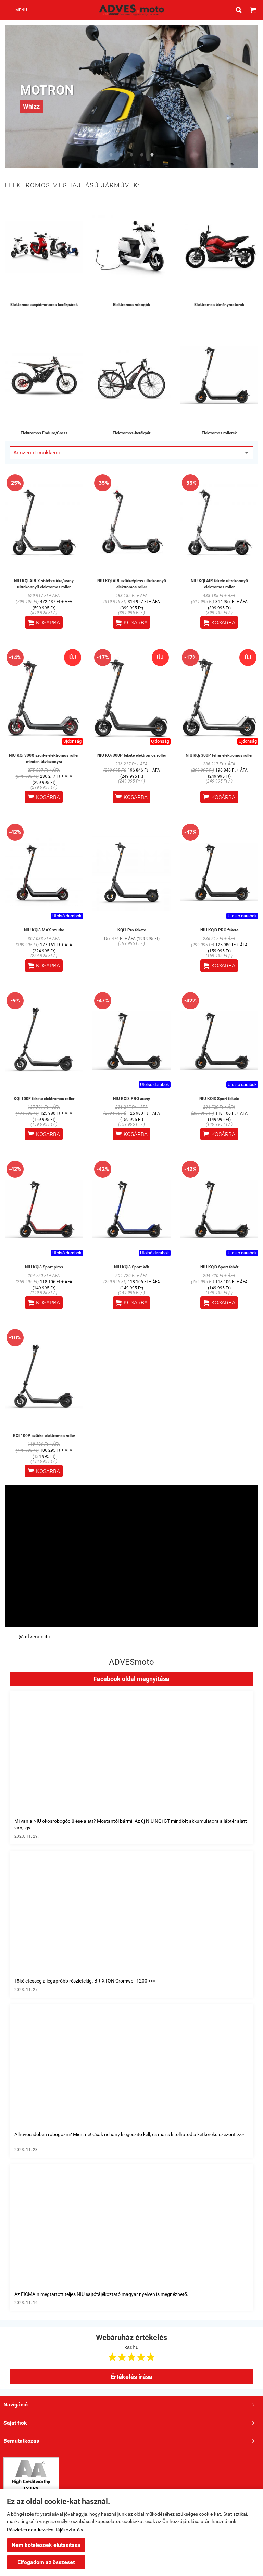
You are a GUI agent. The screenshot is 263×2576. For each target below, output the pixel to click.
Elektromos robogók (131, 305)
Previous (12, 97)
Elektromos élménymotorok (219, 305)
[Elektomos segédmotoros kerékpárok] (44, 247)
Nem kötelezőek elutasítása (46, 2545)
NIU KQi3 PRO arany (131, 1099)
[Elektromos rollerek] (219, 375)
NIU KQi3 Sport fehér (219, 1267)
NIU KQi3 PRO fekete (219, 930)
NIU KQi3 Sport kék (131, 1267)
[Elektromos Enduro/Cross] (44, 375)
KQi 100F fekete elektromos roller (44, 1099)
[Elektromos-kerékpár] (131, 375)
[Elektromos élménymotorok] (219, 247)
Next (251, 97)
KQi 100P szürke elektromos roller (44, 1436)
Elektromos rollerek (219, 433)
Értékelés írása (131, 2377)
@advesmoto (34, 1636)
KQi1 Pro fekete (132, 930)
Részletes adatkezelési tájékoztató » (45, 2530)
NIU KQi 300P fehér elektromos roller (219, 755)
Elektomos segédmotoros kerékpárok (44, 305)
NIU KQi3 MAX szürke (44, 930)
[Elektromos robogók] (131, 247)
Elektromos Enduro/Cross (44, 433)
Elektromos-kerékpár (131, 433)
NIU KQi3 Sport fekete (219, 1099)
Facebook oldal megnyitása (131, 1679)
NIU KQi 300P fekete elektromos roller (132, 755)
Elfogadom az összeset (46, 2562)
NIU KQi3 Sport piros (44, 1267)
